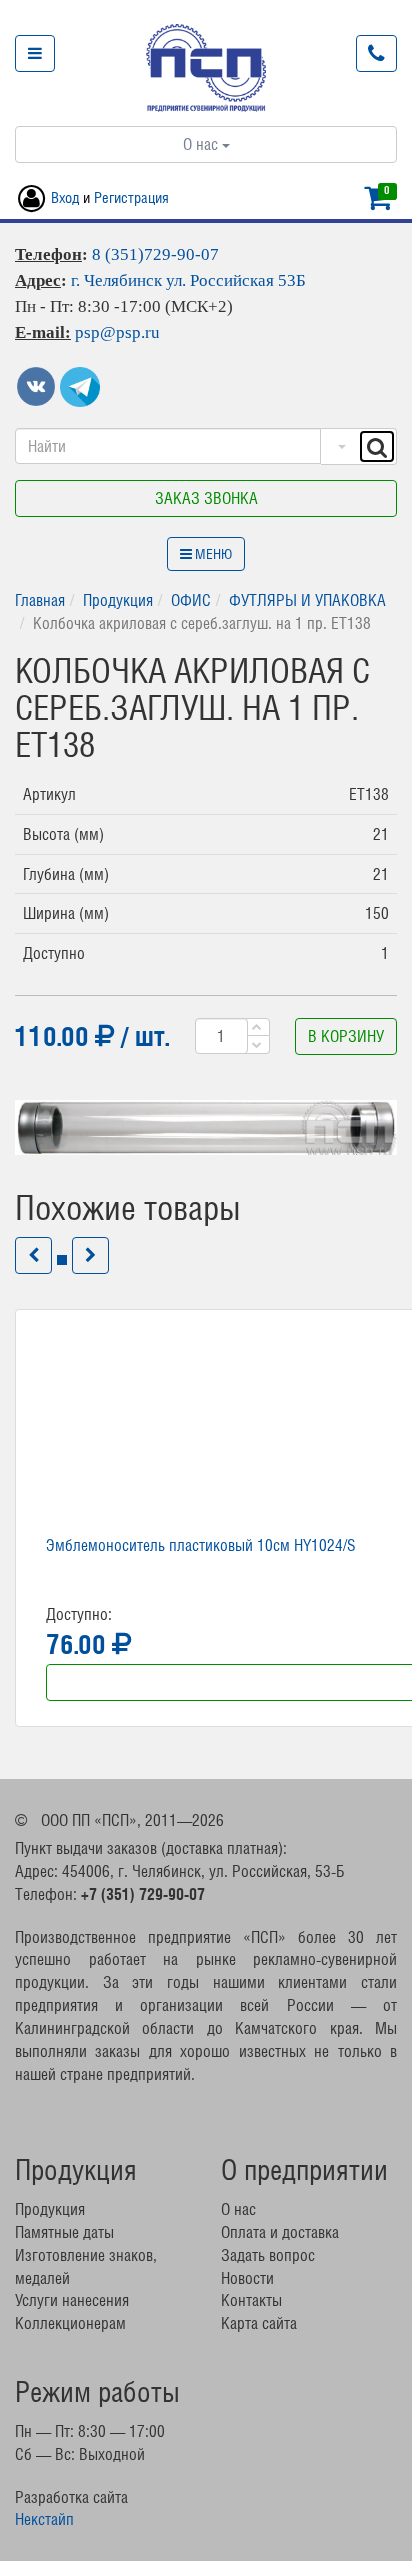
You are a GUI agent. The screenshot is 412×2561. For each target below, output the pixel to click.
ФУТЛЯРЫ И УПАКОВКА (307, 600)
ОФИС (191, 600)
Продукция (118, 600)
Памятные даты (64, 2232)
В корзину (346, 1036)
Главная (40, 600)
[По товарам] (339, 446)
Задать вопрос (268, 2255)
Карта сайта (259, 2323)
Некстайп (44, 2519)
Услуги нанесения (72, 2300)
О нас (202, 144)
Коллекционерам (70, 2323)
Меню (212, 554)
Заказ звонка (206, 498)
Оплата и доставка (280, 2232)
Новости (247, 2278)
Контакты (251, 2300)
